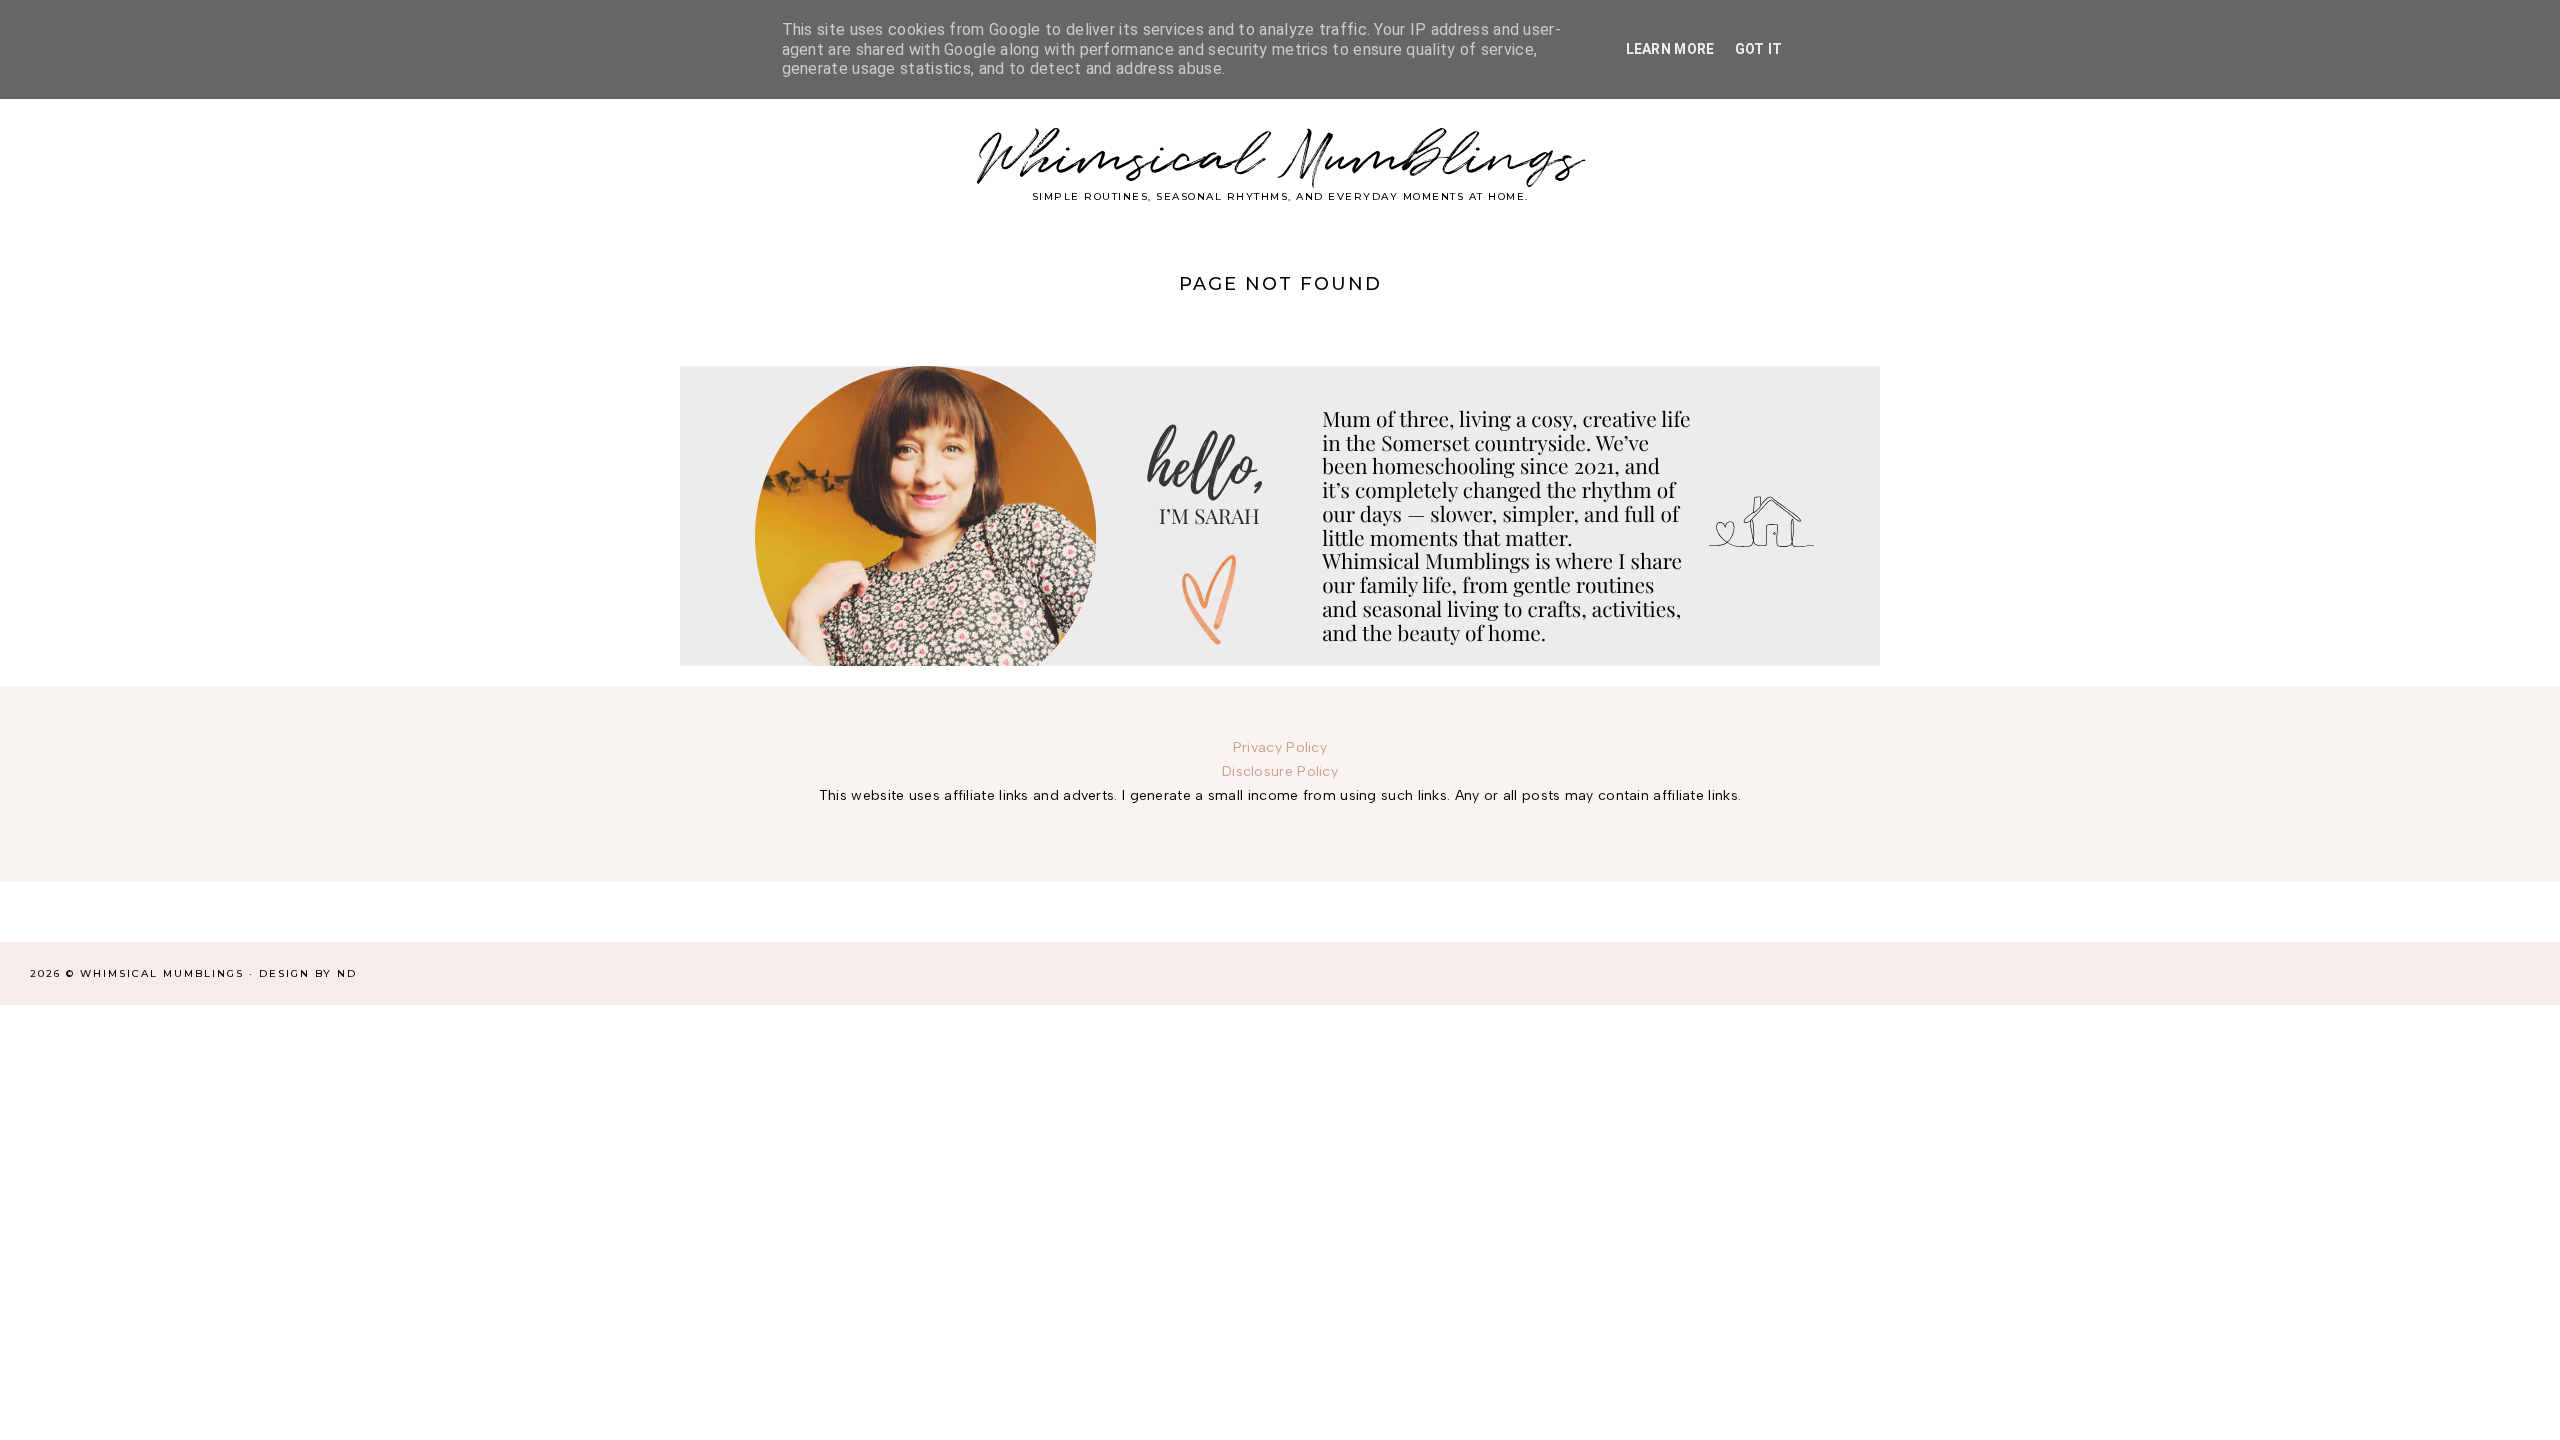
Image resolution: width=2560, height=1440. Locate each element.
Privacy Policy (1280, 747)
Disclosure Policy (1280, 771)
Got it (1759, 49)
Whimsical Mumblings (1280, 159)
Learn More (1670, 49)
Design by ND (308, 973)
